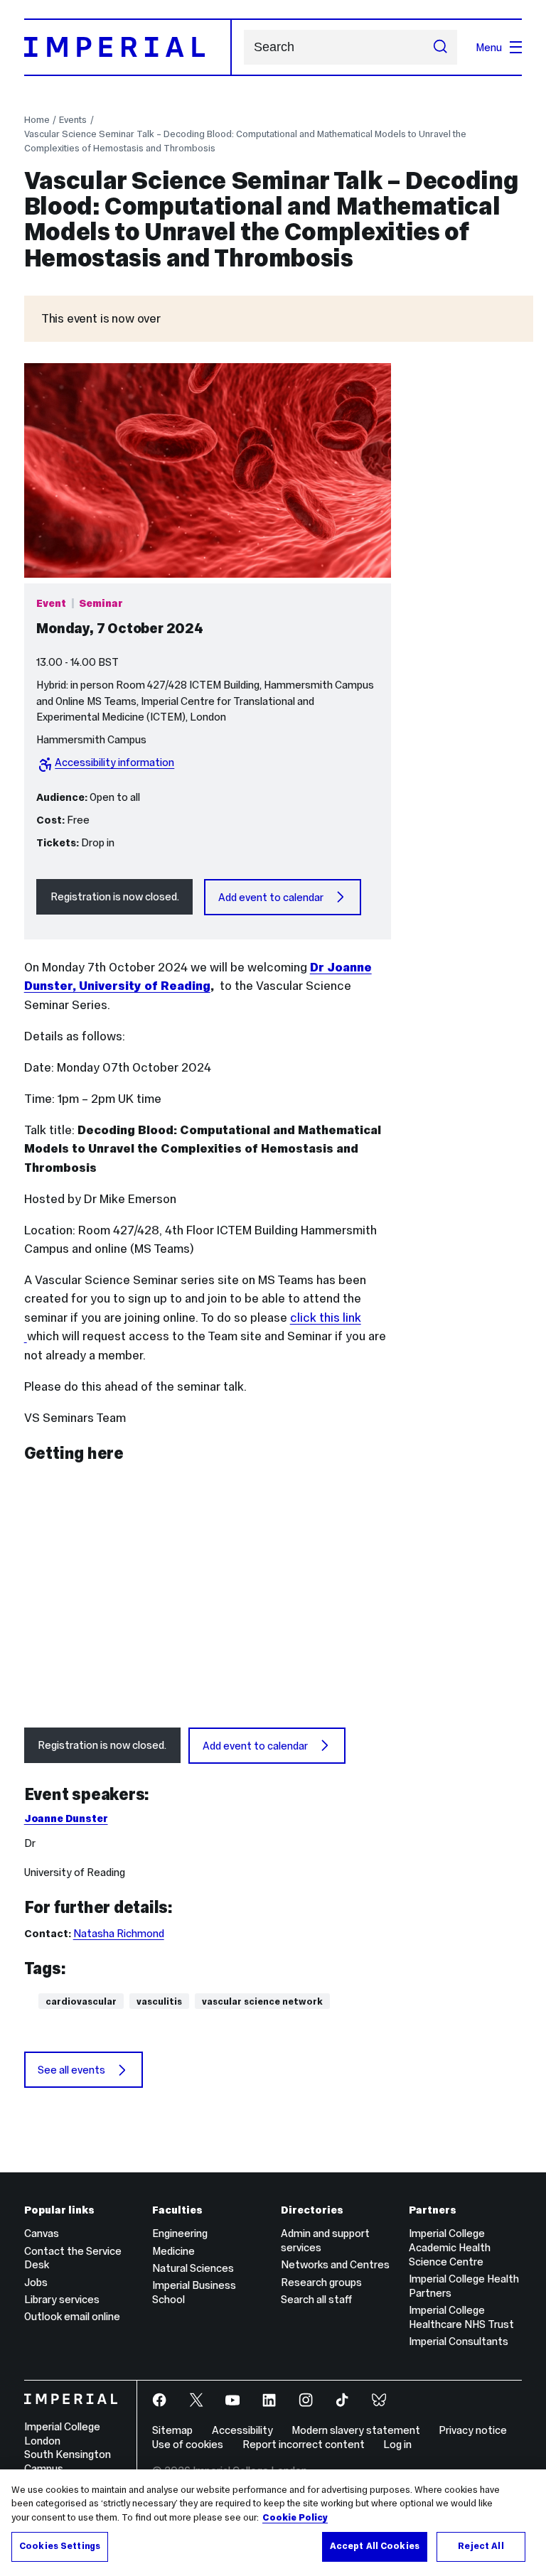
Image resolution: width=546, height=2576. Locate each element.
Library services (62, 2299)
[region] (273, 2523)
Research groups (321, 2282)
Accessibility (242, 2430)
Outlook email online (72, 2316)
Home (37, 120)
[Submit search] (440, 48)
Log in (397, 2444)
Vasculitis (159, 2001)
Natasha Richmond (119, 1933)
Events (73, 120)
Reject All (481, 2546)
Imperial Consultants (459, 2341)
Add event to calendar (271, 897)
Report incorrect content (304, 2444)
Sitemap (172, 2430)
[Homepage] (128, 47)
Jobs (36, 2282)
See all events (71, 2070)
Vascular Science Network (262, 2001)
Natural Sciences (193, 2268)
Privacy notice (473, 2430)
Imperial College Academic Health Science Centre (450, 2247)
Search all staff (316, 2299)
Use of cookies (188, 2444)
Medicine (173, 2251)
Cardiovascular (81, 2001)
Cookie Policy (295, 2518)
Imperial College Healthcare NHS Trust (461, 2317)
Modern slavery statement (356, 2430)
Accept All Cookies (375, 2546)
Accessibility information (114, 762)
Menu (489, 47)
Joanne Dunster (66, 1818)
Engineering (180, 2233)
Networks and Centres (335, 2264)
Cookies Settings (60, 2546)
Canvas (42, 2233)
